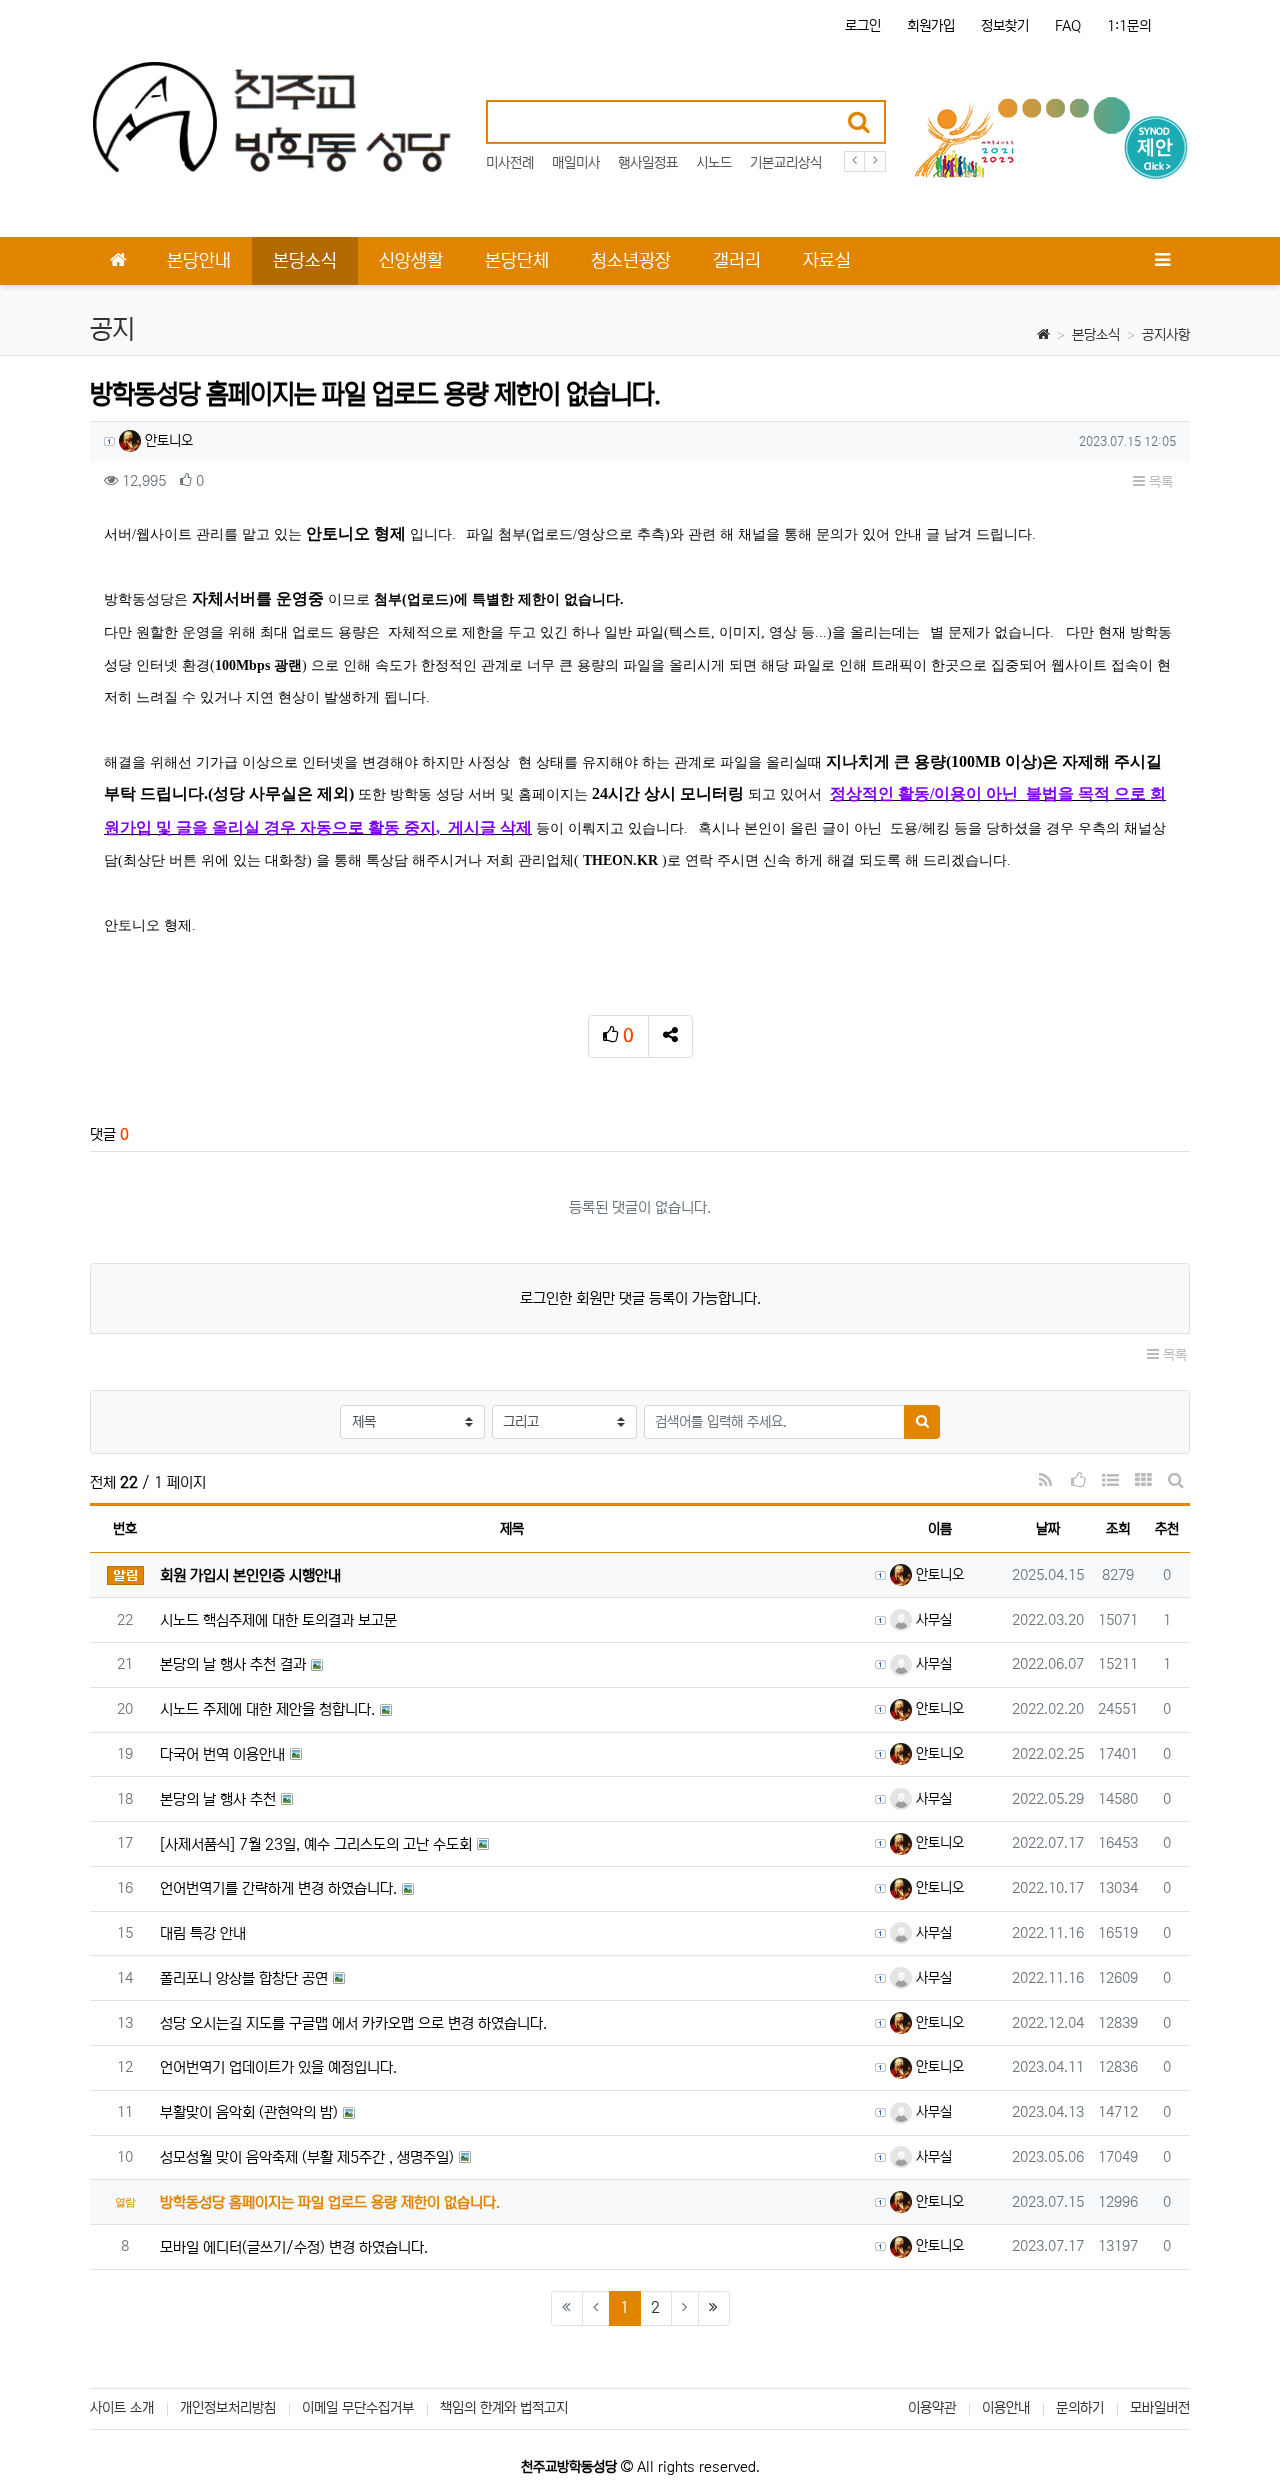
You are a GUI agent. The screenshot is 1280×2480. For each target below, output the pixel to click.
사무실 (932, 1620)
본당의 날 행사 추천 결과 (233, 1664)
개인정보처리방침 (228, 2408)
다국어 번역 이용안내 (222, 1754)
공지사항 (1166, 335)
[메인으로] (118, 261)
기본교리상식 (786, 163)
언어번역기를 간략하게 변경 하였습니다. (278, 1888)
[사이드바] (1162, 261)
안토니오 (167, 441)
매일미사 (576, 163)
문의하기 (1080, 2408)
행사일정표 (648, 163)
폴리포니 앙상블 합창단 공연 (244, 1978)
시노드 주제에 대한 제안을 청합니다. (267, 1709)
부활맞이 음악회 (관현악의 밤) (249, 2112)
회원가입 (931, 26)
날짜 (1048, 1529)
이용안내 (1006, 2408)
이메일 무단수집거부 (358, 2408)
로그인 (863, 26)
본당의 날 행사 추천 (218, 1799)
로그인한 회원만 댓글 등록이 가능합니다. (640, 1298)
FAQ (1068, 26)
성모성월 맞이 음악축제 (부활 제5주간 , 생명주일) (307, 2157)
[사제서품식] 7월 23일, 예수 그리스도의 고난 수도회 (316, 1844)
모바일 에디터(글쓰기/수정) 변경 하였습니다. (294, 2247)
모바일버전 (1160, 2408)
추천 (1167, 1529)
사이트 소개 (122, 2408)
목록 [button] (1159, 482)
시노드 (714, 163)
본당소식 (1096, 335)
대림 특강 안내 (203, 1933)
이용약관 (932, 2408)
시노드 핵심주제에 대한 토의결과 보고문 (278, 1620)
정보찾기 (1005, 26)
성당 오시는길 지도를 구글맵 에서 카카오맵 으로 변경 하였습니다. (353, 2023)
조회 (1118, 1529)
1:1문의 (1129, 26)
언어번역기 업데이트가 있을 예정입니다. (278, 2067)
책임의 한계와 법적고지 (504, 2408)
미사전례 (510, 163)
